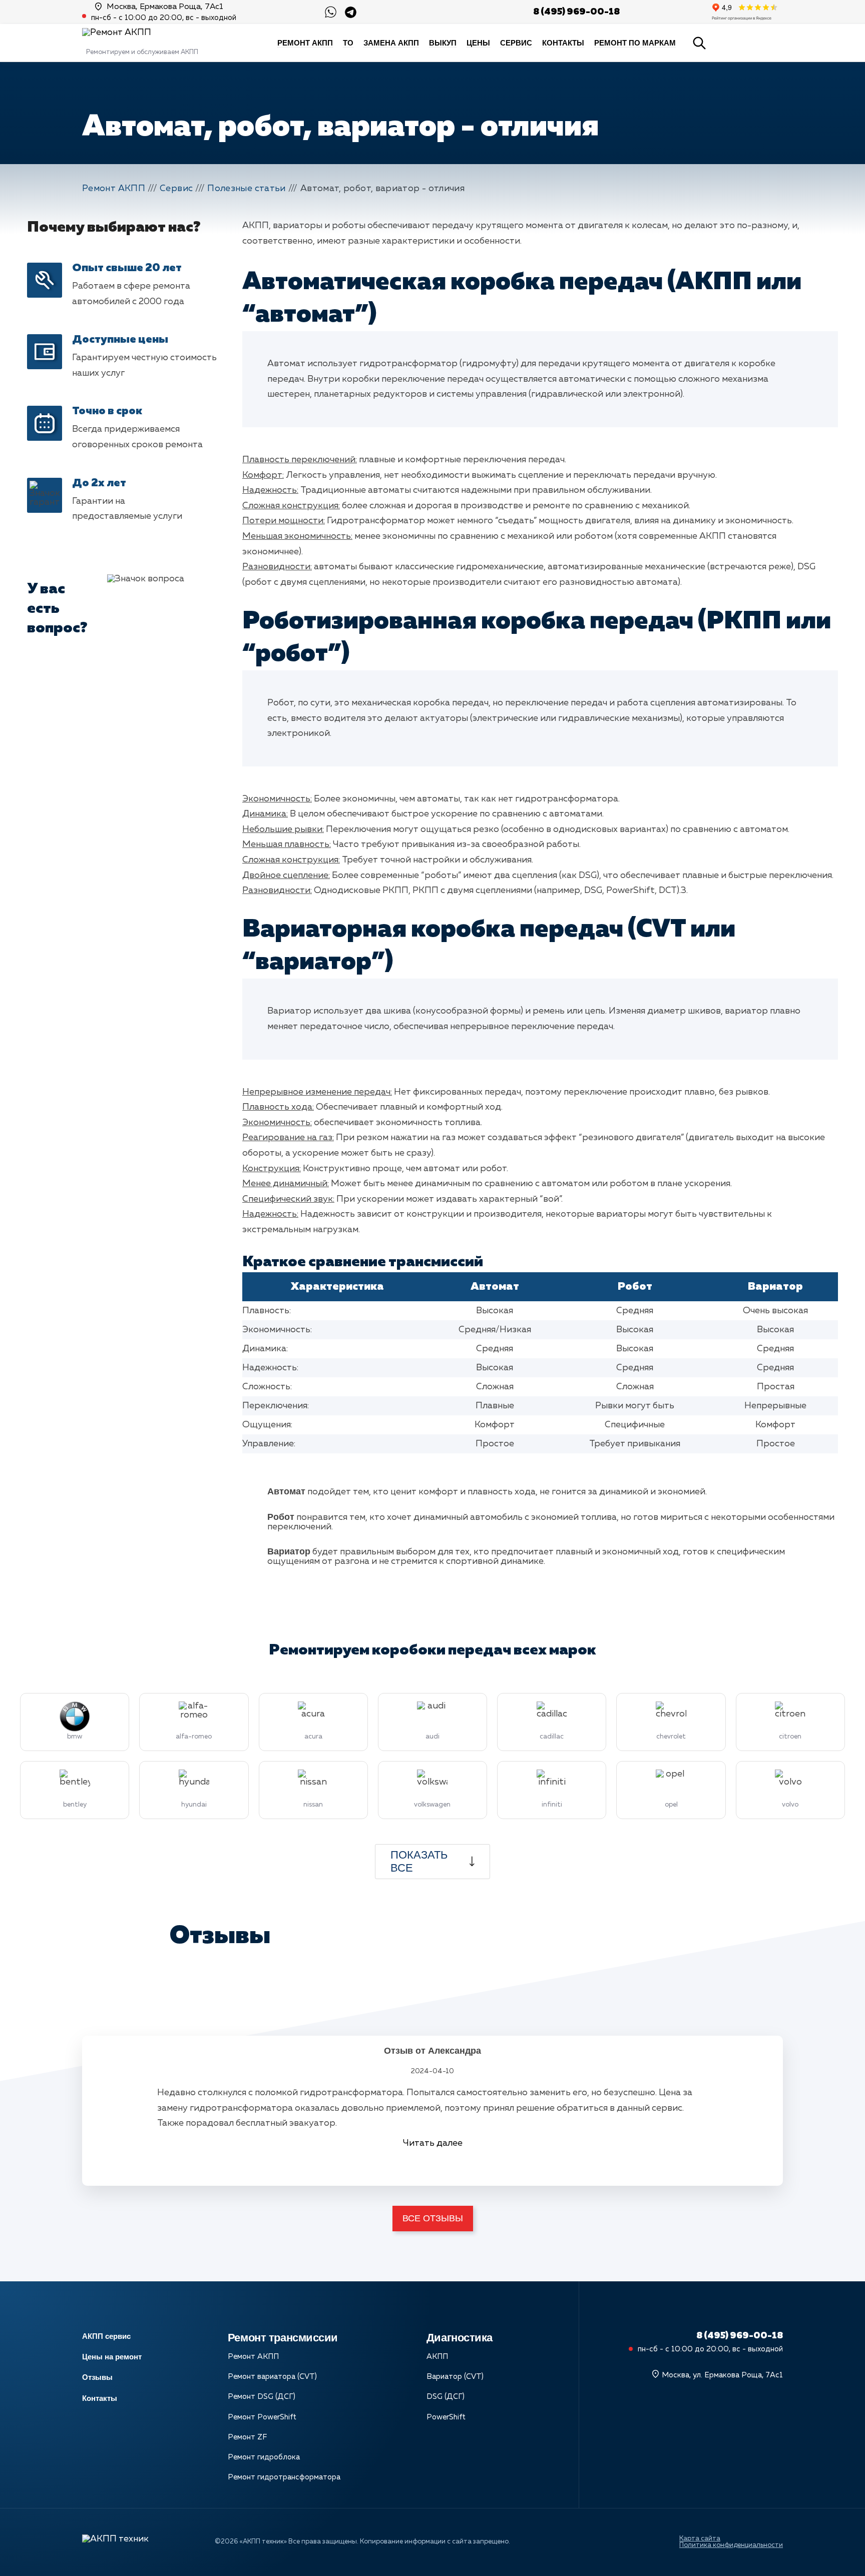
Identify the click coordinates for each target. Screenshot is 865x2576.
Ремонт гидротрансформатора (284, 2477)
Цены (478, 43)
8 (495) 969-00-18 (576, 12)
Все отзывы (433, 2218)
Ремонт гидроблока (264, 2457)
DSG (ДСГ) (446, 2397)
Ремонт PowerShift (262, 2417)
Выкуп (443, 43)
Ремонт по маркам (635, 43)
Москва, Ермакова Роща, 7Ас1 (165, 7)
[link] (351, 12)
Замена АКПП (391, 43)
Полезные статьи (246, 189)
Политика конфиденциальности (731, 2545)
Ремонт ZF (247, 2437)
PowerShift (446, 2417)
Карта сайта (700, 2539)
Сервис (516, 43)
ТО (348, 43)
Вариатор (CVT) (455, 2377)
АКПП (437, 2357)
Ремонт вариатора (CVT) (272, 2377)
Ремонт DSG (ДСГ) (262, 2397)
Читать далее (433, 2143)
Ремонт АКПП (305, 43)
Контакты (563, 43)
